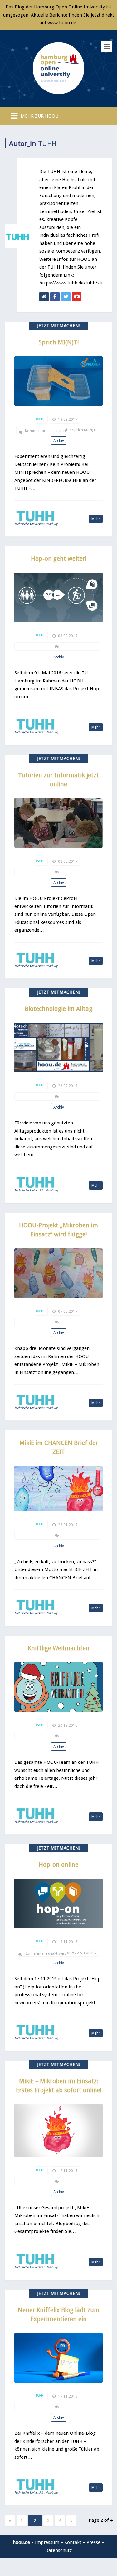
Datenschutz (58, 2550)
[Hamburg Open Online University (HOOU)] (59, 67)
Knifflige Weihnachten (59, 1648)
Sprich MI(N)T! (59, 342)
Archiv (59, 441)
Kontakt (73, 2542)
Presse (93, 2542)
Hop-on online (58, 1865)
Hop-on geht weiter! (59, 559)
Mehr (96, 519)
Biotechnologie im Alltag (58, 1009)
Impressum (47, 2542)
